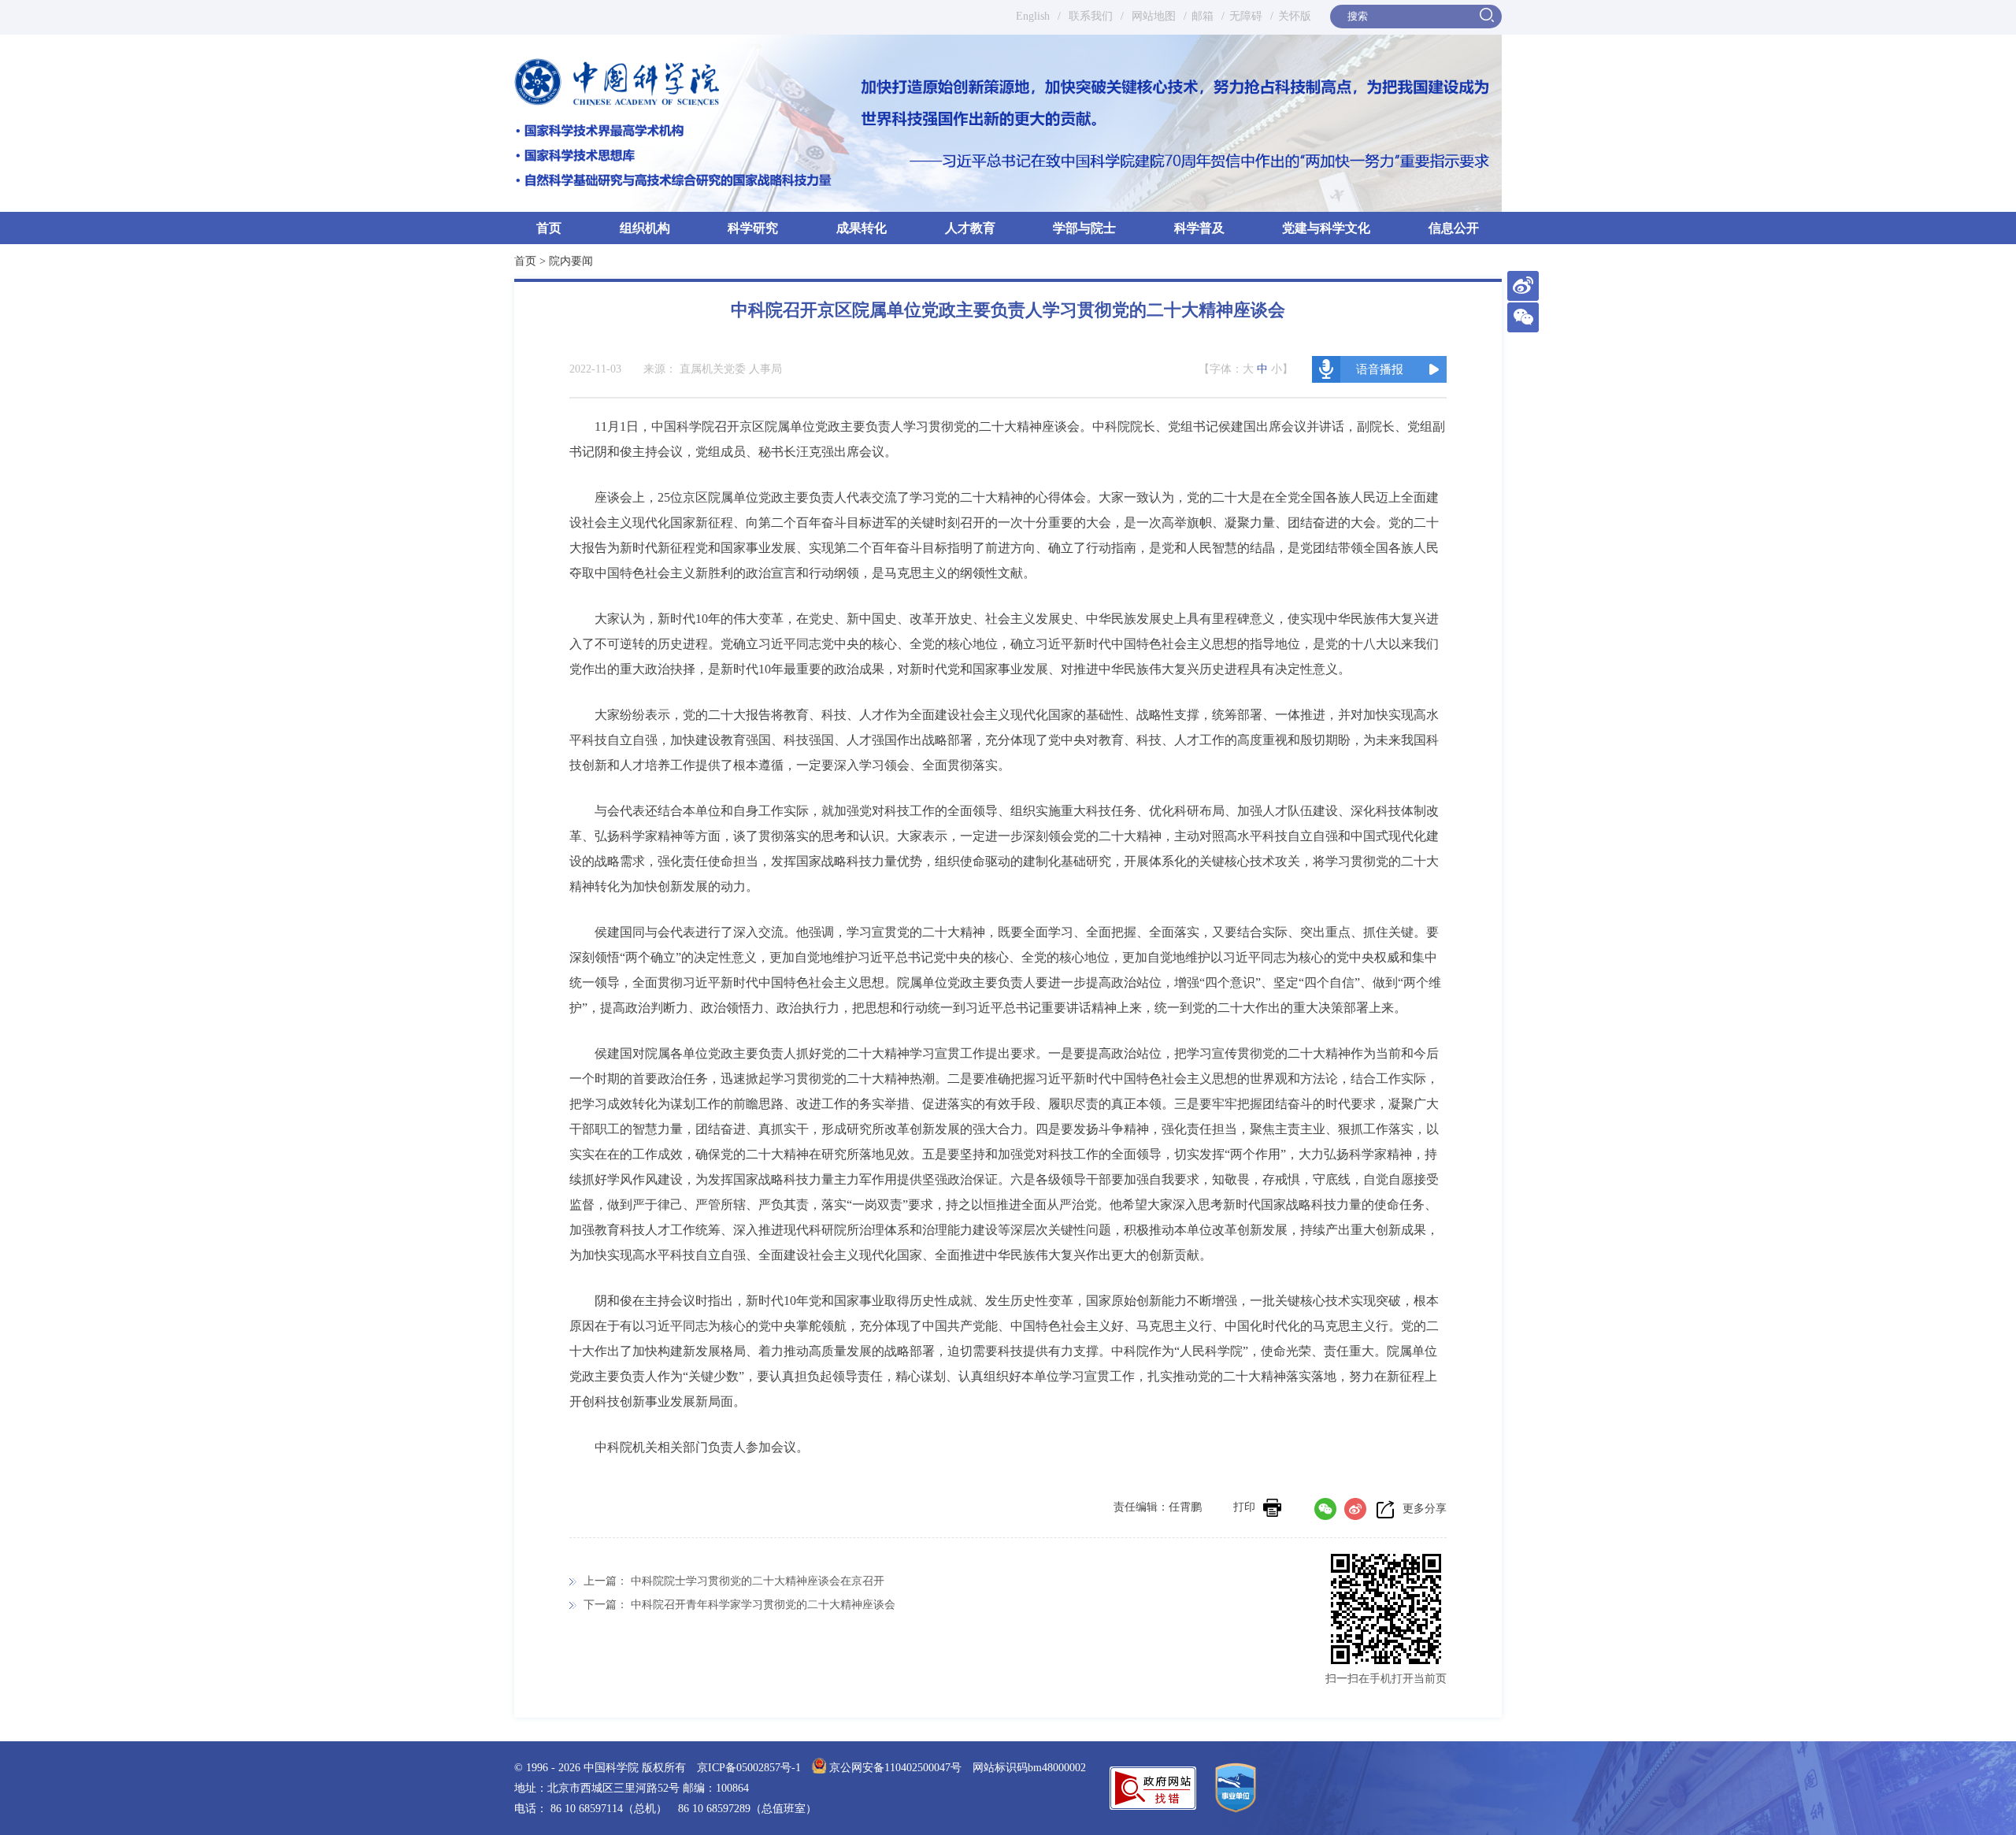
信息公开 (1454, 228)
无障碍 (1246, 16)
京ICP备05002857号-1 (749, 1768)
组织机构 (645, 228)
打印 (1244, 1507)
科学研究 (753, 228)
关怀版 (1295, 16)
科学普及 (1199, 228)
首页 (549, 228)
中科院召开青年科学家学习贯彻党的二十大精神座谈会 (763, 1605)
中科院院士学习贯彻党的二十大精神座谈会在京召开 (758, 1581)
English (1033, 16)
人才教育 (970, 228)
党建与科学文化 (1326, 228)
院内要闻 (571, 261)
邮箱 (1203, 16)
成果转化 (862, 228)
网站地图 (1152, 16)
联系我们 (1091, 16)
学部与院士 (1084, 228)
